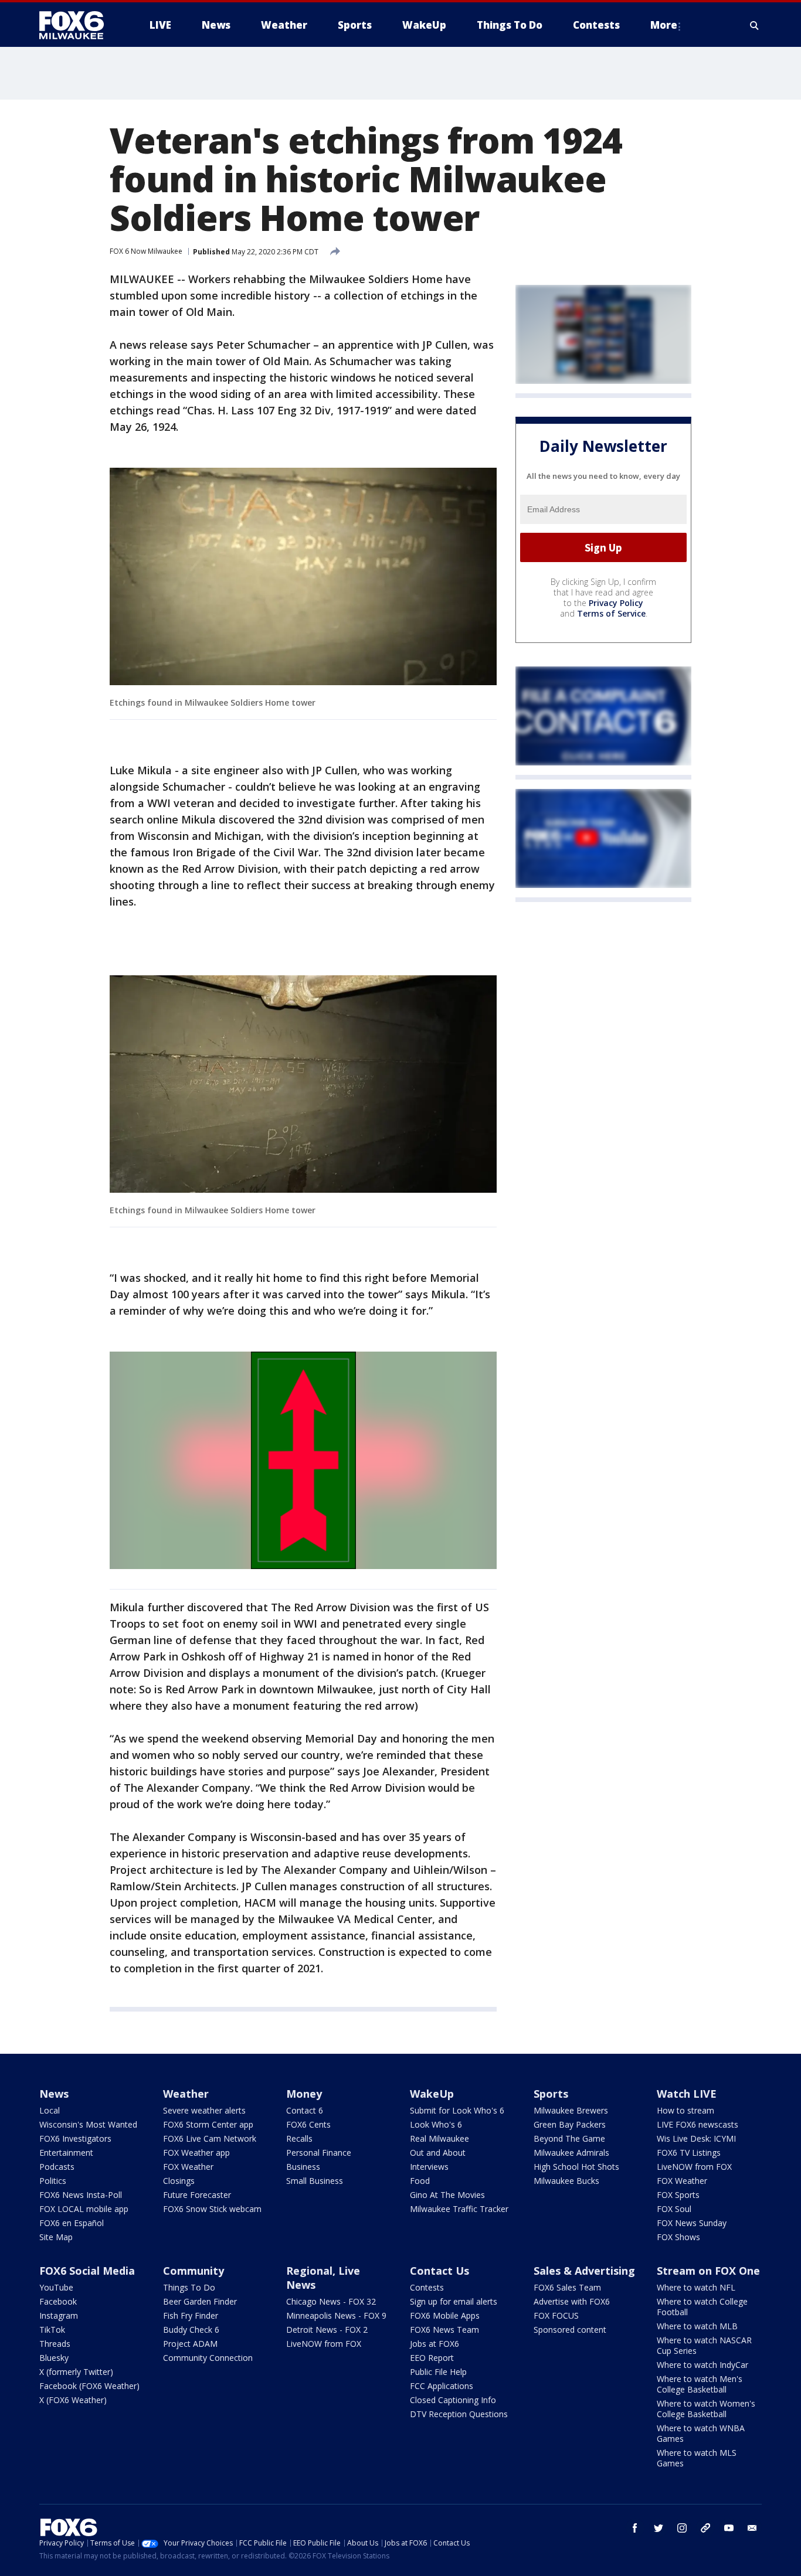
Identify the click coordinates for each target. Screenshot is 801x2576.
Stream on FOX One (708, 2271)
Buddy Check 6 (191, 2330)
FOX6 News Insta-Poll (81, 2195)
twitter (659, 2528)
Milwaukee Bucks (566, 2181)
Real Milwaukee (439, 2138)
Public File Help (438, 2372)
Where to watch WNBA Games (701, 2433)
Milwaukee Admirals (571, 2153)
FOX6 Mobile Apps (445, 2315)
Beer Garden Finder (200, 2301)
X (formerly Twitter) (76, 2372)
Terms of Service (611, 613)
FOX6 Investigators (75, 2138)
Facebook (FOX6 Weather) (89, 2386)
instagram (682, 2528)
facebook (635, 2528)
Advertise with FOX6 (572, 2301)
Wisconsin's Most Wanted (88, 2124)
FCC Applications (442, 2386)
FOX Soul (674, 2209)
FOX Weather (188, 2167)
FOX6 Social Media (87, 2271)
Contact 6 (305, 2110)
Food (420, 2181)
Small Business (315, 2181)
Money (304, 2094)
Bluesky (54, 2358)
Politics (53, 2181)
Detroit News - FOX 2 (327, 2330)
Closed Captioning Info (453, 2400)
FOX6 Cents (308, 2124)
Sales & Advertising (584, 2271)
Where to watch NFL (696, 2287)
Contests (427, 2287)
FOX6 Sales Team (567, 2287)
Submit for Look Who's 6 (457, 2110)
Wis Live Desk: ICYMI (696, 2138)
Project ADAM (190, 2344)
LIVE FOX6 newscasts (698, 2124)
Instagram (59, 2315)
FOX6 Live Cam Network (210, 2138)
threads (705, 2528)
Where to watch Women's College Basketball (706, 2409)
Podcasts (57, 2167)
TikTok (52, 2330)
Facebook (58, 2301)
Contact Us (439, 2271)
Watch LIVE (687, 2094)
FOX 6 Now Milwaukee (146, 251)
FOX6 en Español (72, 2223)
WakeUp (432, 2094)
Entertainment (66, 2153)
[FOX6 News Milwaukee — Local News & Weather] (78, 25)
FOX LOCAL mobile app (84, 2209)
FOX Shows (678, 2237)
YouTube (56, 2287)
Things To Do (189, 2287)
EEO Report (432, 2358)
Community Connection (208, 2358)
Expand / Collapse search (755, 25)
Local (50, 2110)
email (752, 2528)
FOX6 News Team (444, 2330)
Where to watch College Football (702, 2307)
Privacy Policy (616, 603)
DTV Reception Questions (459, 2414)
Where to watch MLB (697, 2326)
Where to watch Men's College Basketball (700, 2384)
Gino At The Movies (447, 2195)
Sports (551, 2094)
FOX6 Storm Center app (208, 2124)
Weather (186, 2094)
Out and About (438, 2153)
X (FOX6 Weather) (73, 2400)
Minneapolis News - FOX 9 (336, 2315)
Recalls (299, 2138)
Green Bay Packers (570, 2124)
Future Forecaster (197, 2195)
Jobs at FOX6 (435, 2344)
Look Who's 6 (436, 2124)
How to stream (685, 2110)
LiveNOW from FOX (694, 2167)
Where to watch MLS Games (697, 2458)
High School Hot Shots (576, 2167)
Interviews (429, 2167)
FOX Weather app (196, 2153)
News (54, 2094)
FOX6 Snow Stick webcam (212, 2209)
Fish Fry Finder (191, 2315)
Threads (55, 2344)
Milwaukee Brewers (571, 2110)
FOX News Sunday (692, 2223)
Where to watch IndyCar (702, 2365)
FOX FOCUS (556, 2315)
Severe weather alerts (204, 2110)
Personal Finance (319, 2153)
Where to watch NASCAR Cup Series (704, 2345)
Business (303, 2167)
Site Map (56, 2237)
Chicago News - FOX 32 (331, 2301)
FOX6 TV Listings (689, 2153)
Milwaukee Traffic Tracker (459, 2209)
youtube (729, 2528)
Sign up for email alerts (454, 2301)
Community (194, 2271)
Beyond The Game (569, 2138)
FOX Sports (678, 2195)
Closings (179, 2181)
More (664, 25)
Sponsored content (570, 2330)
